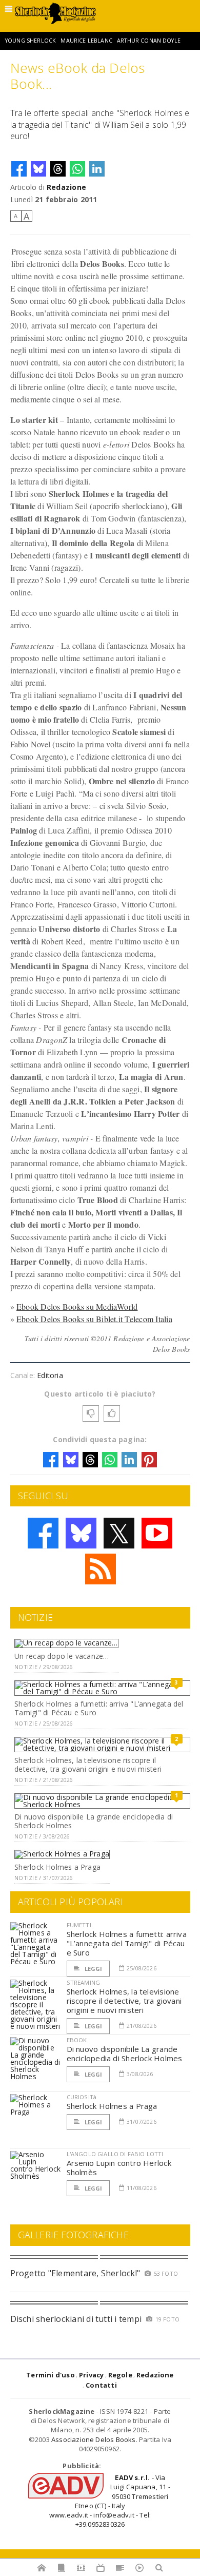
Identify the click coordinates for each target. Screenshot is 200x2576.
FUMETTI (79, 1925)
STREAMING (84, 1982)
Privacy (91, 2375)
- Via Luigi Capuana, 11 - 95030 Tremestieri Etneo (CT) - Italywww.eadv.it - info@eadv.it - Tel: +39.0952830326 (110, 2501)
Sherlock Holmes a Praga (57, 1867)
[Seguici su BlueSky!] (81, 1533)
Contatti (101, 2385)
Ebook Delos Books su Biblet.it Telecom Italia (94, 1319)
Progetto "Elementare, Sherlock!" (75, 2273)
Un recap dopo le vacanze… (62, 1656)
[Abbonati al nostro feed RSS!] (101, 1569)
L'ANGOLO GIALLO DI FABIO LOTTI (115, 2154)
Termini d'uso (51, 2375)
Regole (120, 2375)
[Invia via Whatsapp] (77, 169)
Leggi (93, 1969)
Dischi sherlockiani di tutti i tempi (76, 2319)
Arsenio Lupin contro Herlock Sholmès (119, 2167)
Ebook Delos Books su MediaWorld (77, 1306)
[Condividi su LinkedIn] (97, 169)
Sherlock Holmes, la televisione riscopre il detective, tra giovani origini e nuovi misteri (88, 1765)
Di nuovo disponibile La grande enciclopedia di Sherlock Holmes (94, 1821)
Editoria (50, 1375)
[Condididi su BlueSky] (38, 169)
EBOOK (77, 2040)
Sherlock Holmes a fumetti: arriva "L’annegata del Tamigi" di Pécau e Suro (99, 1708)
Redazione (66, 187)
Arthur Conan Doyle (149, 41)
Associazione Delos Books (94, 2439)
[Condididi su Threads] (58, 169)
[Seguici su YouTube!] (157, 1533)
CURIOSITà (82, 2097)
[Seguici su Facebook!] (43, 1533)
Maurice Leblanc (86, 41)
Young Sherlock (31, 41)
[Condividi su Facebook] (19, 169)
